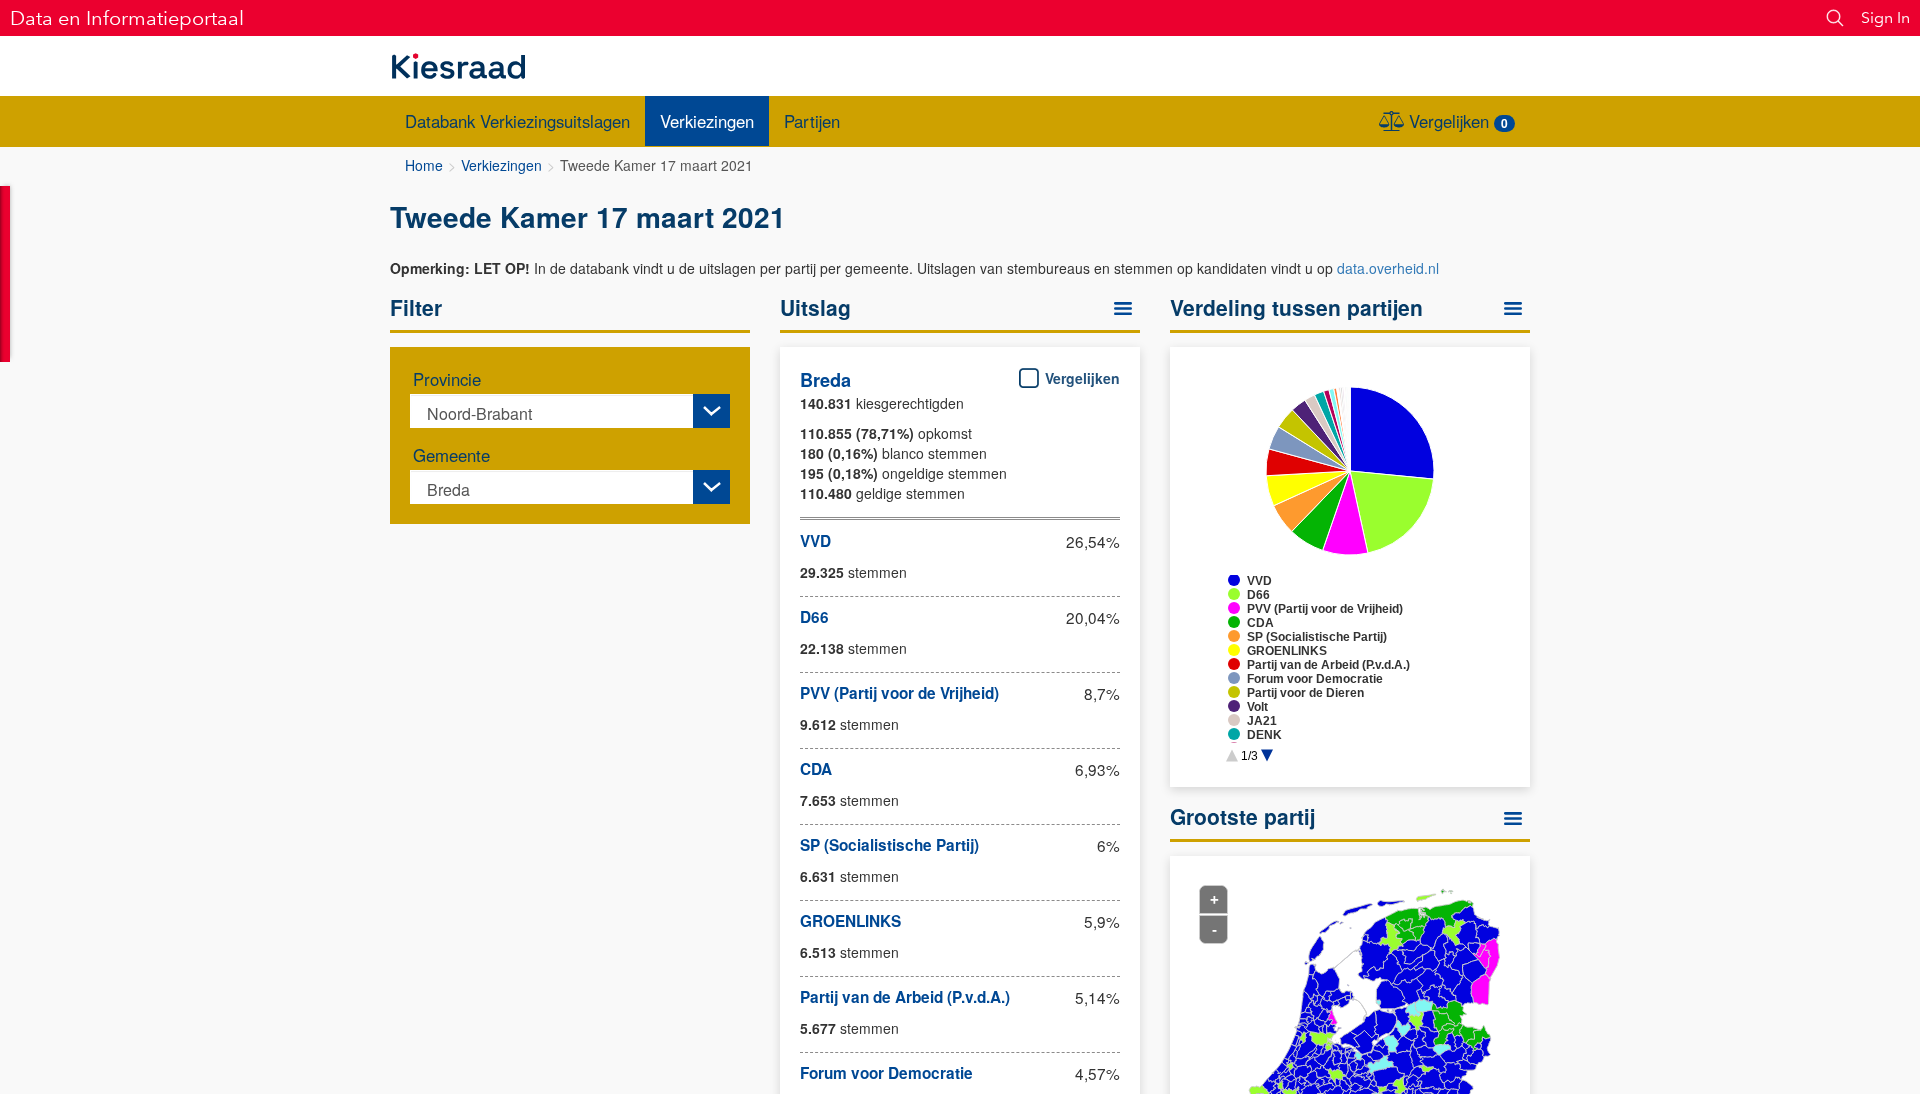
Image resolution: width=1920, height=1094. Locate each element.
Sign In (1885, 17)
